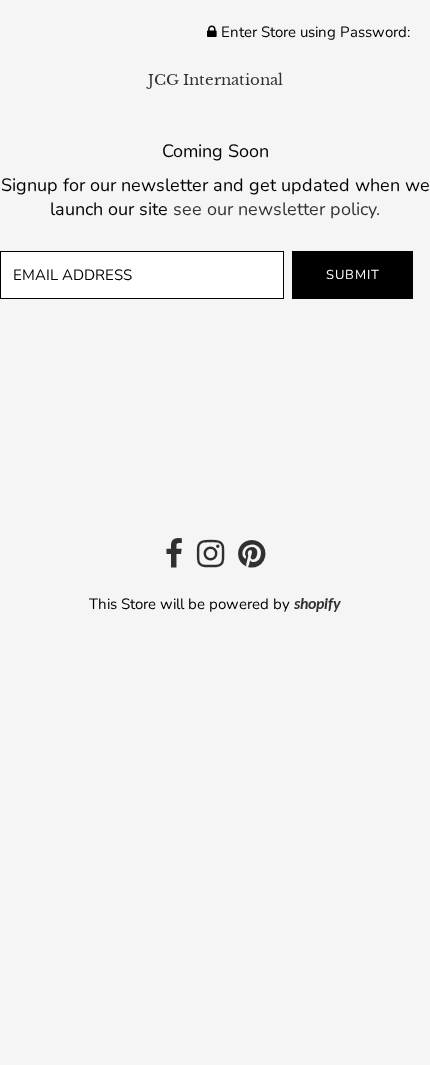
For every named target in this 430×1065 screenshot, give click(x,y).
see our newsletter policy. (276, 209)
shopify (317, 605)
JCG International (215, 79)
